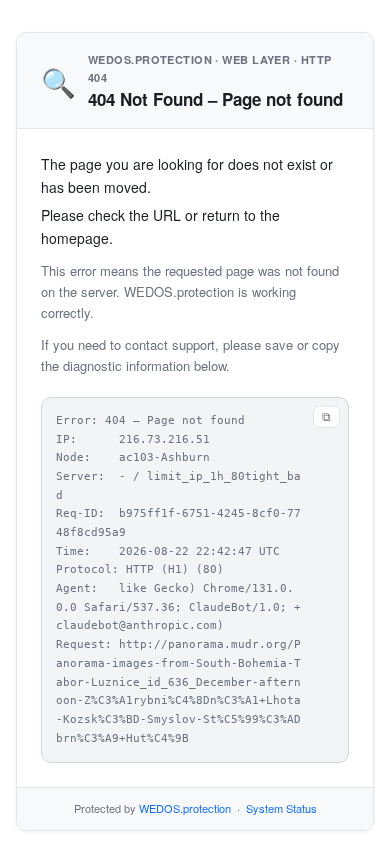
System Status (281, 808)
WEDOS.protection (185, 808)
